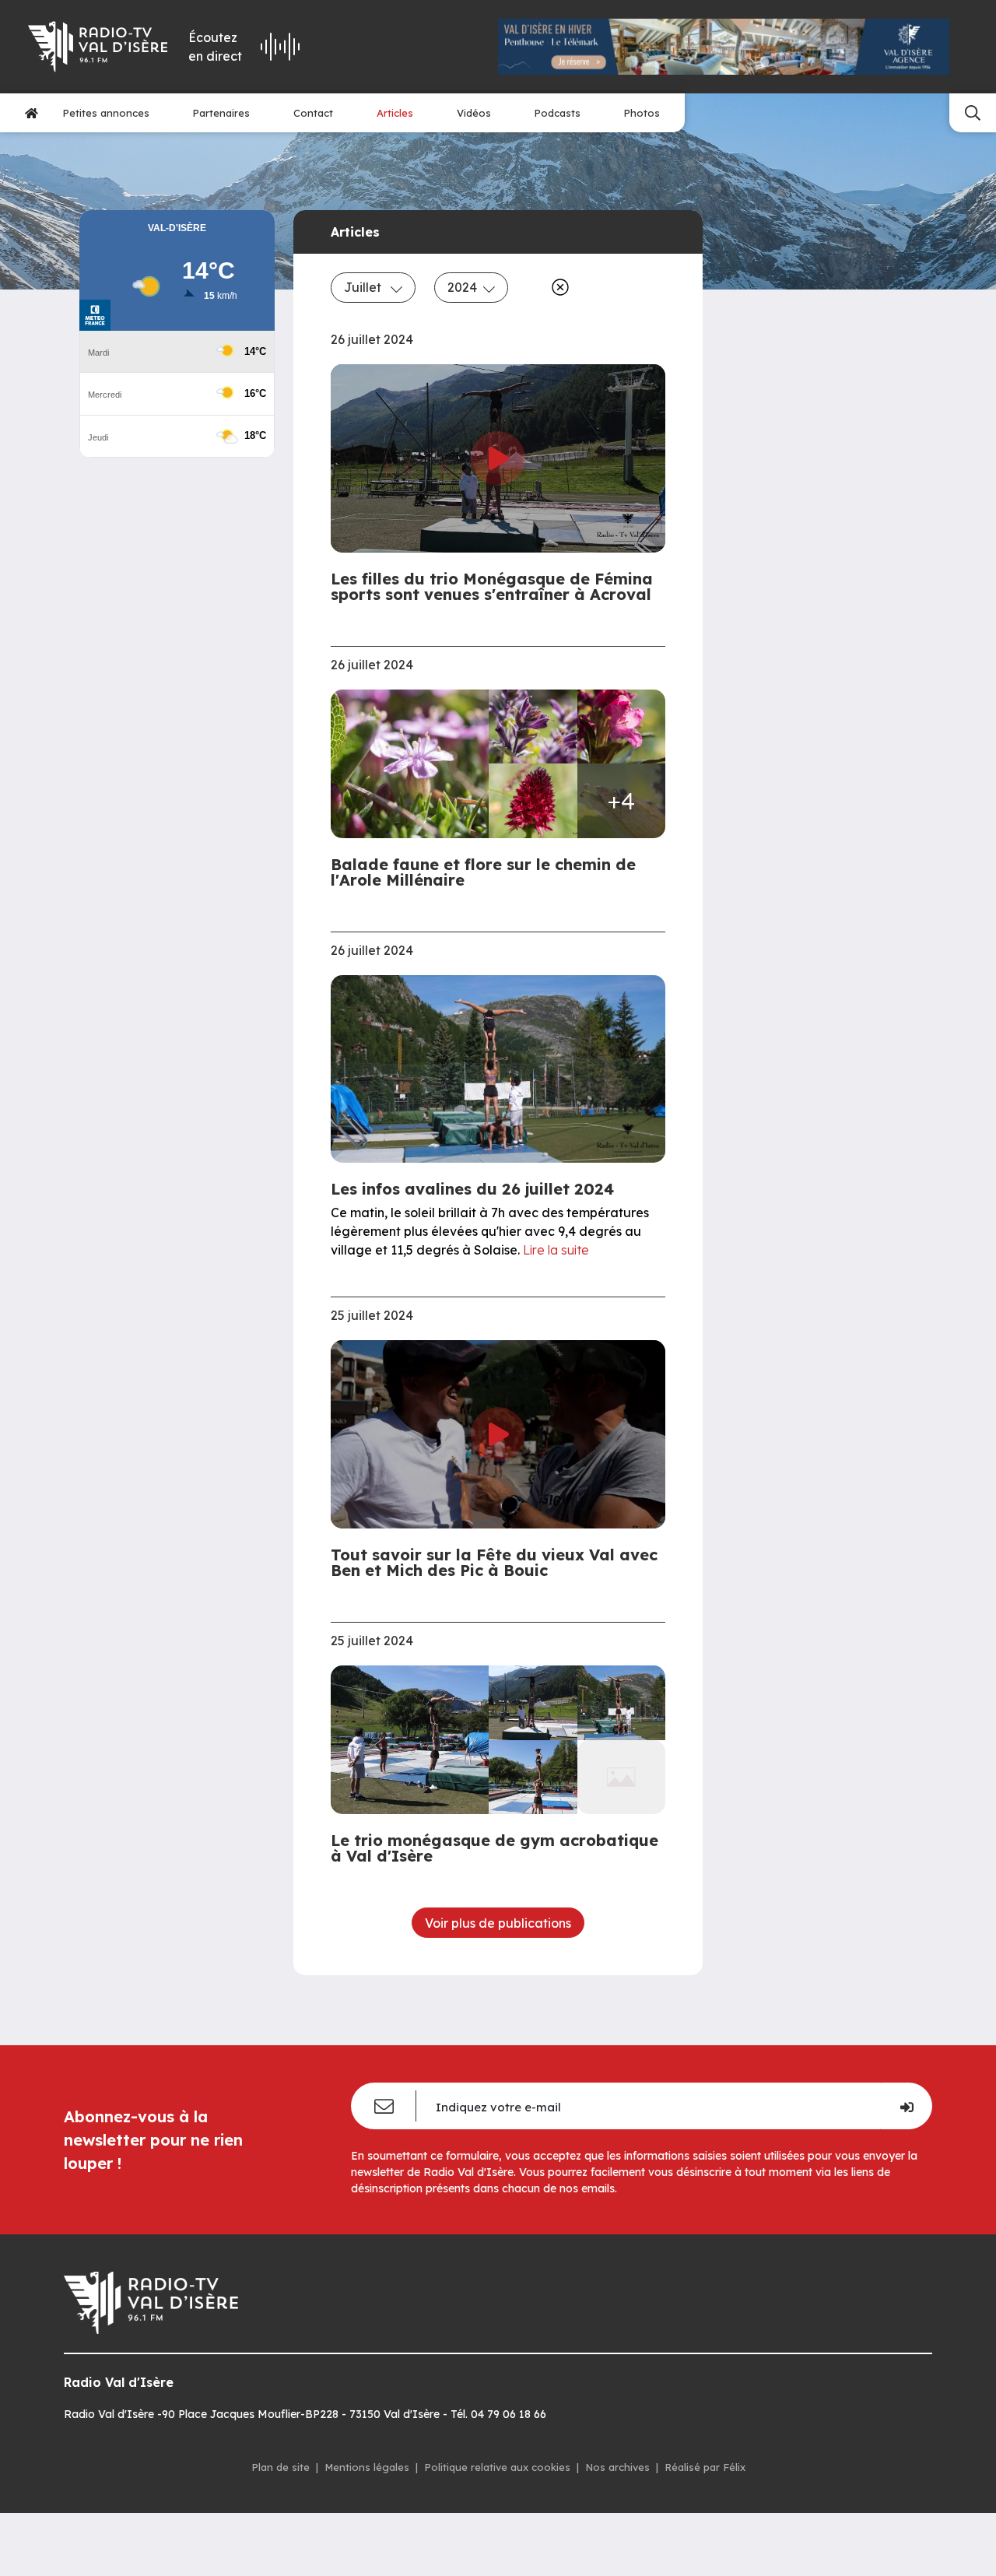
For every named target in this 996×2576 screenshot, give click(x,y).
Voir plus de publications (498, 1923)
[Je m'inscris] (906, 2106)
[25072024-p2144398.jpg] (533, 1702)
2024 (462, 287)
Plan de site (281, 2467)
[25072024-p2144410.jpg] (622, 1702)
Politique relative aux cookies (497, 2467)
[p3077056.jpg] (414, 764)
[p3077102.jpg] (533, 800)
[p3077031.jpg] (533, 726)
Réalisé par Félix (705, 2467)
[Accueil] (32, 113)
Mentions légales (367, 2467)
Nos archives (617, 2467)
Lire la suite (556, 1250)
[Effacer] (557, 287)
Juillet (364, 287)
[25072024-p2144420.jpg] (533, 1777)
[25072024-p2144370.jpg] (414, 1740)
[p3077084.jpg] (622, 726)
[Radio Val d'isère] (97, 47)
